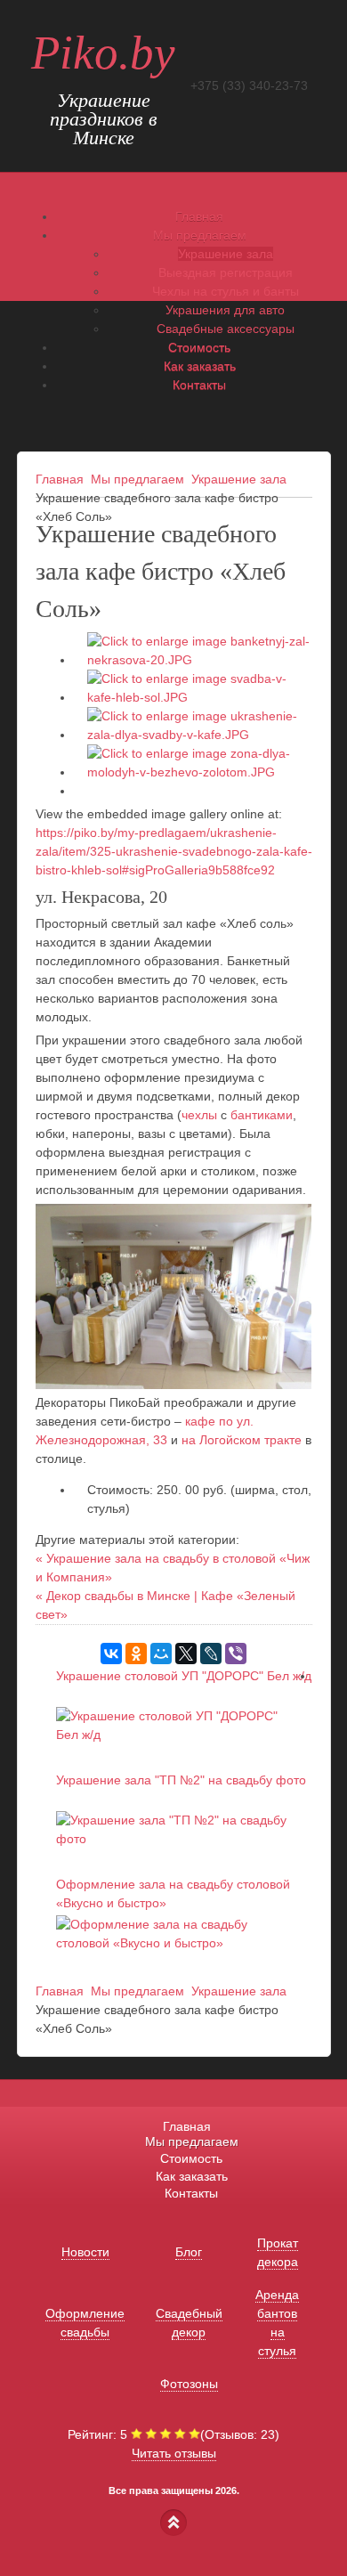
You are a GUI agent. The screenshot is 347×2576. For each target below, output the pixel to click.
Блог (189, 2252)
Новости (85, 2252)
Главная (60, 479)
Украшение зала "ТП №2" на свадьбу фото (181, 1780)
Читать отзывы (174, 2453)
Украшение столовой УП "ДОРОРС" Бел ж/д (184, 1676)
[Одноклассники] (136, 1654)
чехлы (199, 1115)
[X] (186, 1654)
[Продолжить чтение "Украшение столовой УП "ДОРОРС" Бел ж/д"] (176, 1735)
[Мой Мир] (161, 1654)
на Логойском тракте (242, 1440)
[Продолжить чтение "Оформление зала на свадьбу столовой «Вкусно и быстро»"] (176, 1943)
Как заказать (192, 2176)
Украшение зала (226, 254)
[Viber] (236, 1654)
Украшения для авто (225, 310)
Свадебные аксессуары (226, 329)
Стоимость (191, 2158)
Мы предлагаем (137, 479)
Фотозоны (189, 2384)
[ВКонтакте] (111, 1654)
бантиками (262, 1115)
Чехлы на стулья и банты (226, 291)
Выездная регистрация (226, 272)
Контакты (191, 2193)
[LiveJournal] (211, 1654)
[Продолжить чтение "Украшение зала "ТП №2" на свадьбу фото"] (176, 1839)
